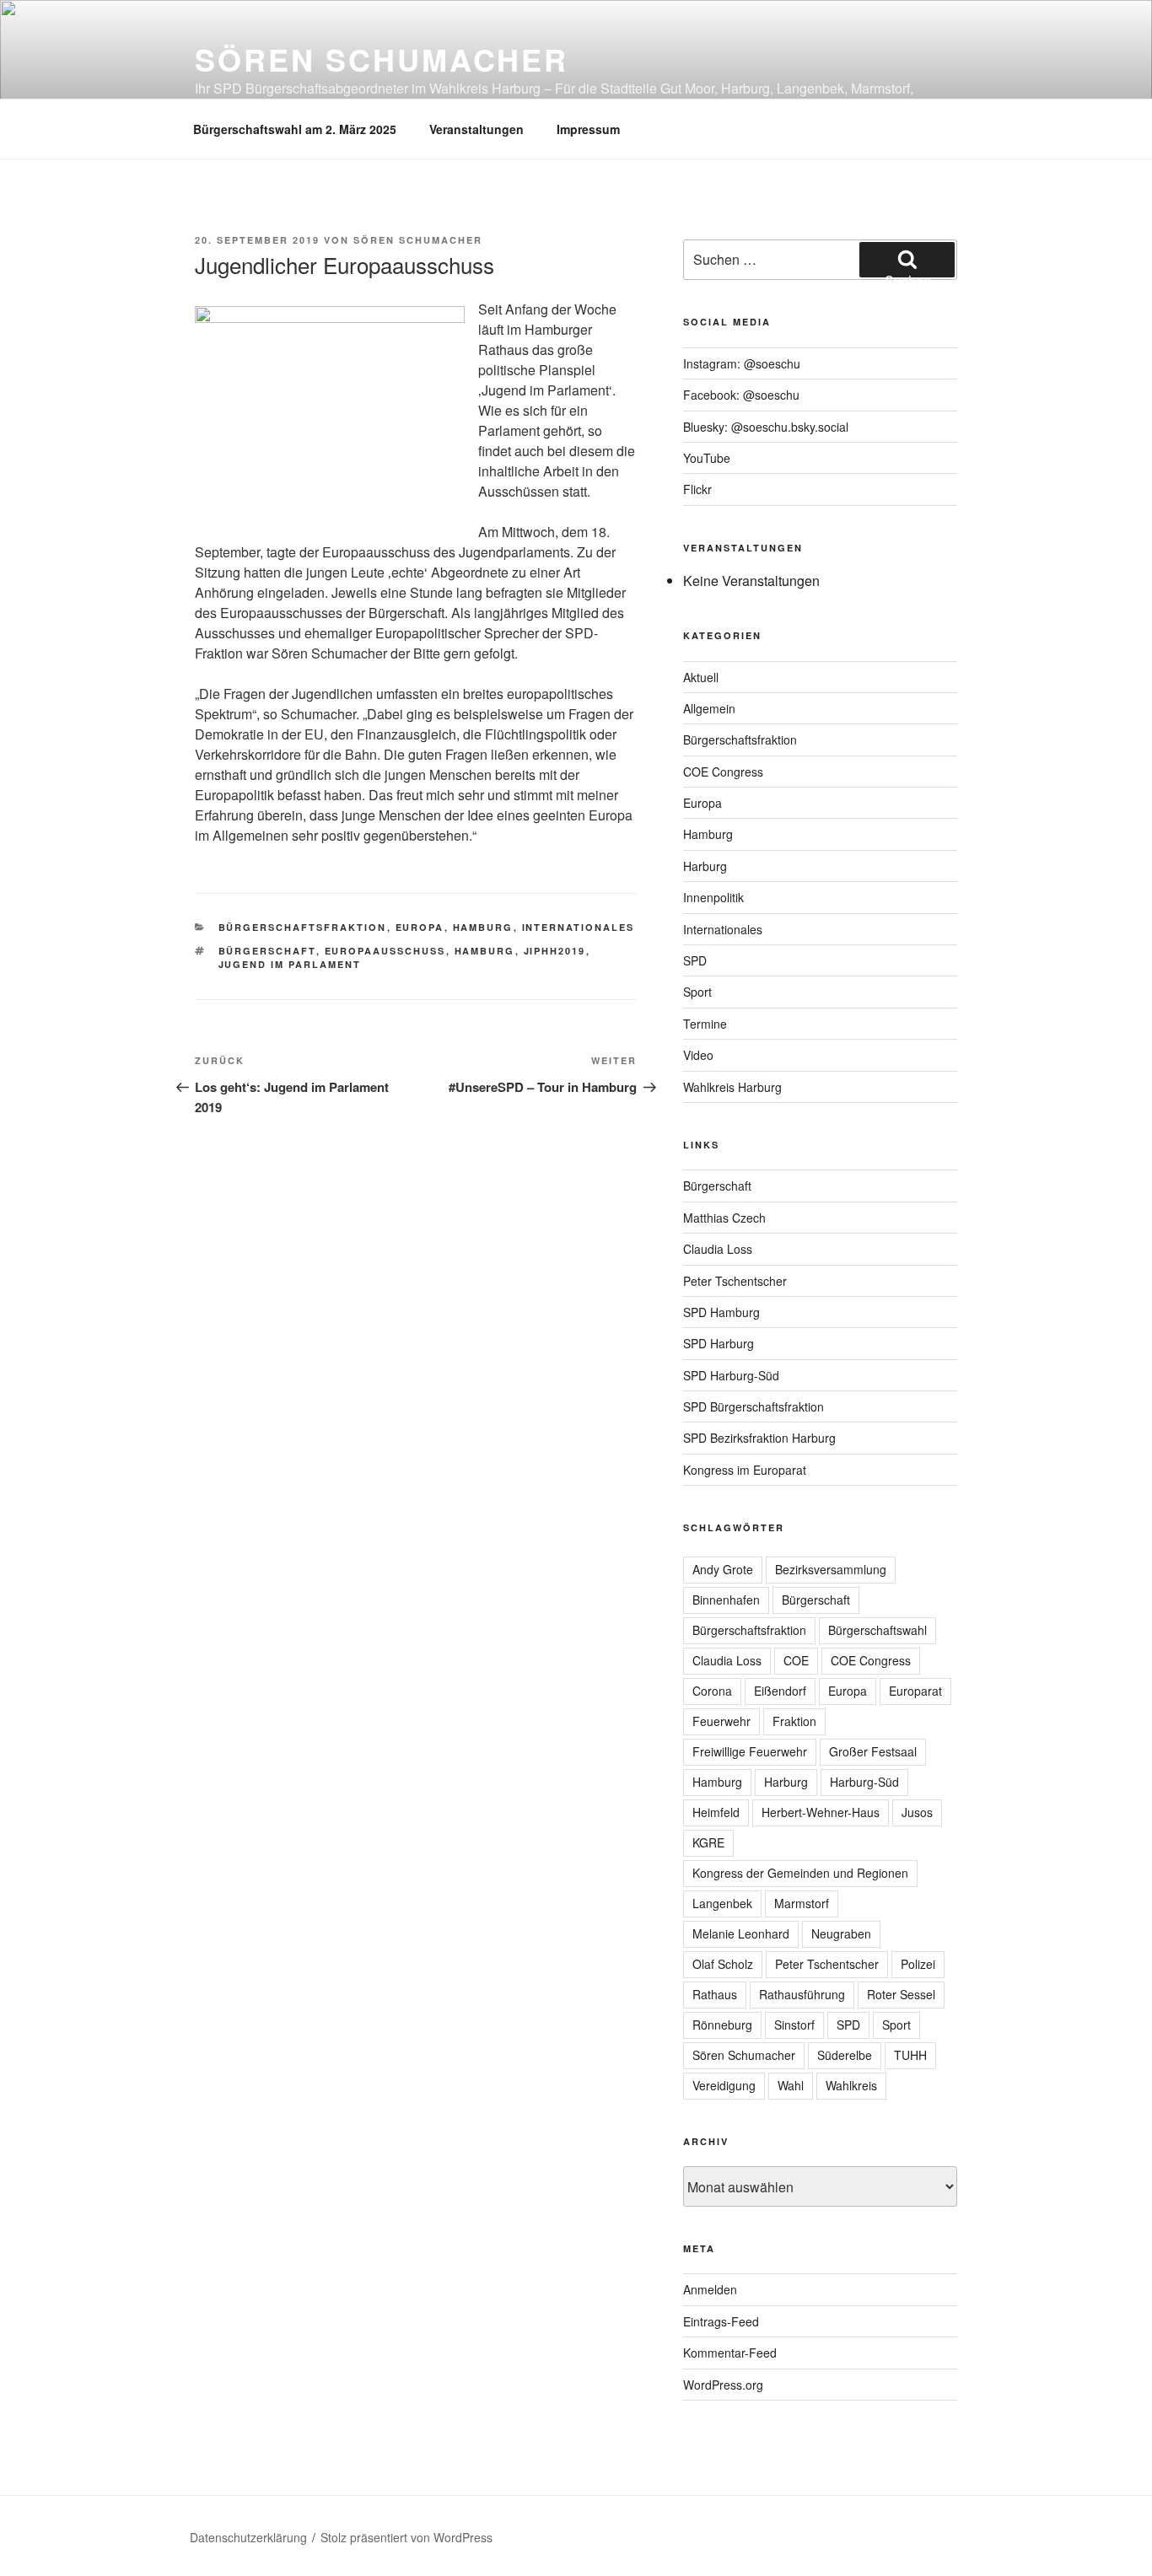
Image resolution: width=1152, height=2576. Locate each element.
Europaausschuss (385, 951)
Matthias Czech (724, 1218)
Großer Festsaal (873, 1751)
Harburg (705, 866)
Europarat (915, 1691)
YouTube (707, 458)
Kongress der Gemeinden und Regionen (800, 1873)
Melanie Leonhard (741, 1933)
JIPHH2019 (555, 951)
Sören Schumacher (382, 59)
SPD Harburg (719, 1343)
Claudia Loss (718, 1249)
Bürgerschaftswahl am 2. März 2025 (295, 129)
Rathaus (715, 1994)
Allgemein (709, 708)
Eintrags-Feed (721, 2321)
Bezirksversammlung (831, 1569)
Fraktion (794, 1721)
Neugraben (841, 1933)
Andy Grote (723, 1569)
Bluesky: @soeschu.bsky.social (766, 427)
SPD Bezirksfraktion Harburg (759, 1438)
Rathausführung (802, 1994)
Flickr (697, 489)
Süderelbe (845, 2055)
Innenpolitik (713, 897)
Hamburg (483, 927)
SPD (695, 960)
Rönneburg (722, 2025)
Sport (697, 992)
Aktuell (701, 677)
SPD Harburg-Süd (731, 1375)
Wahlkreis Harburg (732, 1087)
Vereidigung (724, 2085)
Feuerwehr (721, 1721)
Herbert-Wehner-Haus (821, 1812)
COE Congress (723, 772)
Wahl (791, 2085)
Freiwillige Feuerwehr (750, 1751)
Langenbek (722, 1903)
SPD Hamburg (721, 1312)
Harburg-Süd (864, 1782)
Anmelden (710, 2289)
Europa (420, 927)
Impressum (588, 129)
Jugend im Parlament (290, 964)
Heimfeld (716, 1812)
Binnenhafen (726, 1600)
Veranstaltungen (476, 129)
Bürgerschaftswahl (877, 1630)
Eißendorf (780, 1691)
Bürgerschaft (267, 951)
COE (796, 1660)
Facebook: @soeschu (741, 395)
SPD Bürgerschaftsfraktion (754, 1406)
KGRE (708, 1842)
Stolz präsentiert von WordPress (406, 2537)
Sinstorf (794, 2025)
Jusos (917, 1812)
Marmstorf (802, 1903)
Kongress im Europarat (745, 1470)
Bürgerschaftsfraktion (303, 927)
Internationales (579, 927)
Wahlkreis (851, 2085)
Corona (712, 1691)
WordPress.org (723, 2385)
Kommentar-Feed (730, 2353)
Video (698, 1055)
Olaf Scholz (723, 1964)
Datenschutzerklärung (248, 2537)
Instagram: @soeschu (742, 363)
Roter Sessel (901, 1994)
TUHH (910, 2055)
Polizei (918, 1964)
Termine (705, 1024)
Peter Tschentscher (735, 1281)
